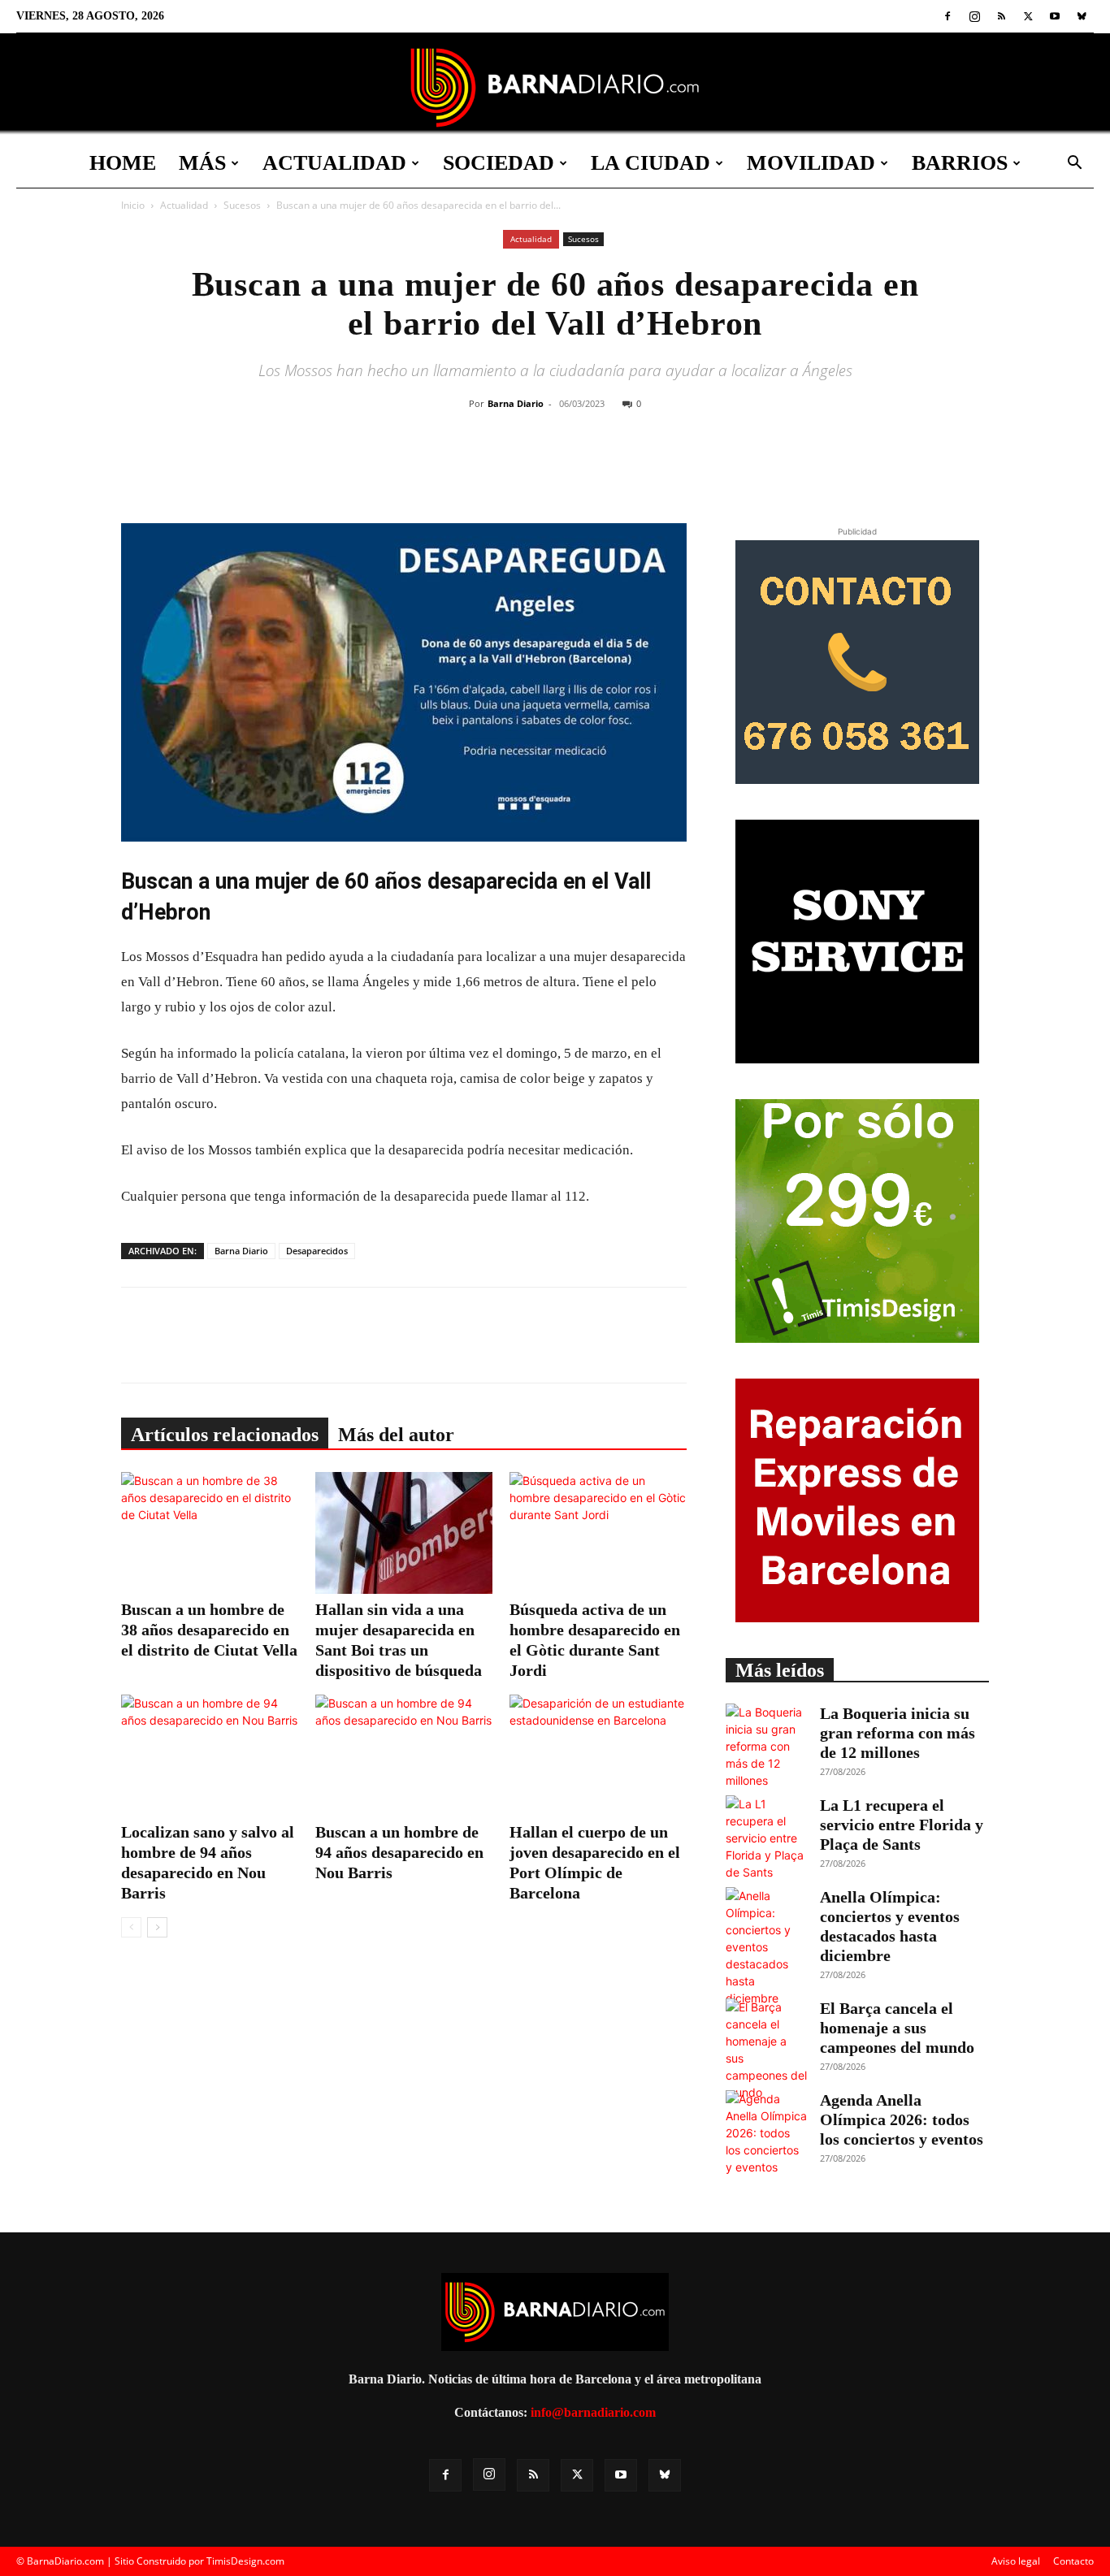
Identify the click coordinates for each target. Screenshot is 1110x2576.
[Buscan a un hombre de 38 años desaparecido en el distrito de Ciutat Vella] (210, 1533)
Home (123, 163)
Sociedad (499, 163)
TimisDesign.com (245, 2561)
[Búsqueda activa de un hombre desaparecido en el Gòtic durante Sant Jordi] (598, 1533)
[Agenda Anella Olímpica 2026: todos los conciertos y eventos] (766, 2133)
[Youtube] (1055, 16)
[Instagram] (974, 16)
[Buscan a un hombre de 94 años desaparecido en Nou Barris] (404, 1756)
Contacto (1073, 2561)
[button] (1074, 165)
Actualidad (334, 163)
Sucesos (242, 205)
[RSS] (1001, 16)
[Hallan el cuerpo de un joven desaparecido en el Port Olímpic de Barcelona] (598, 1756)
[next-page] (157, 1927)
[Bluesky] (1082, 16)
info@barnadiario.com (593, 2412)
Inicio (133, 205)
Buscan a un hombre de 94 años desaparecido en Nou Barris (399, 1852)
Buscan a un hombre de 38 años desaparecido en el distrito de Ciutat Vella (209, 1630)
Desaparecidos (317, 1251)
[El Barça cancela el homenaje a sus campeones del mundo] (766, 2050)
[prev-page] (131, 1927)
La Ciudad (650, 163)
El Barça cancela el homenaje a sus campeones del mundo (897, 2028)
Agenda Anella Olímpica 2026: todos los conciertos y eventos (902, 2119)
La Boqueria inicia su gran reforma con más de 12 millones (898, 1733)
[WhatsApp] (622, 469)
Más (202, 163)
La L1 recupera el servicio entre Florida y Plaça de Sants (902, 1825)
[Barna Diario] (555, 87)
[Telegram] (660, 469)
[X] (1028, 16)
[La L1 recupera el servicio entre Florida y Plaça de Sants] (766, 1838)
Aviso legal (1016, 2561)
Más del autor (396, 1435)
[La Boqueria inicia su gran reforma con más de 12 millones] (766, 1746)
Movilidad (811, 163)
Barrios (960, 163)
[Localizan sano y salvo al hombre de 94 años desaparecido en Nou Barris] (210, 1756)
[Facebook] (947, 16)
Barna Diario (516, 403)
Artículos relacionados (225, 1435)
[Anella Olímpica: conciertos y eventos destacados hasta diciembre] (766, 1947)
